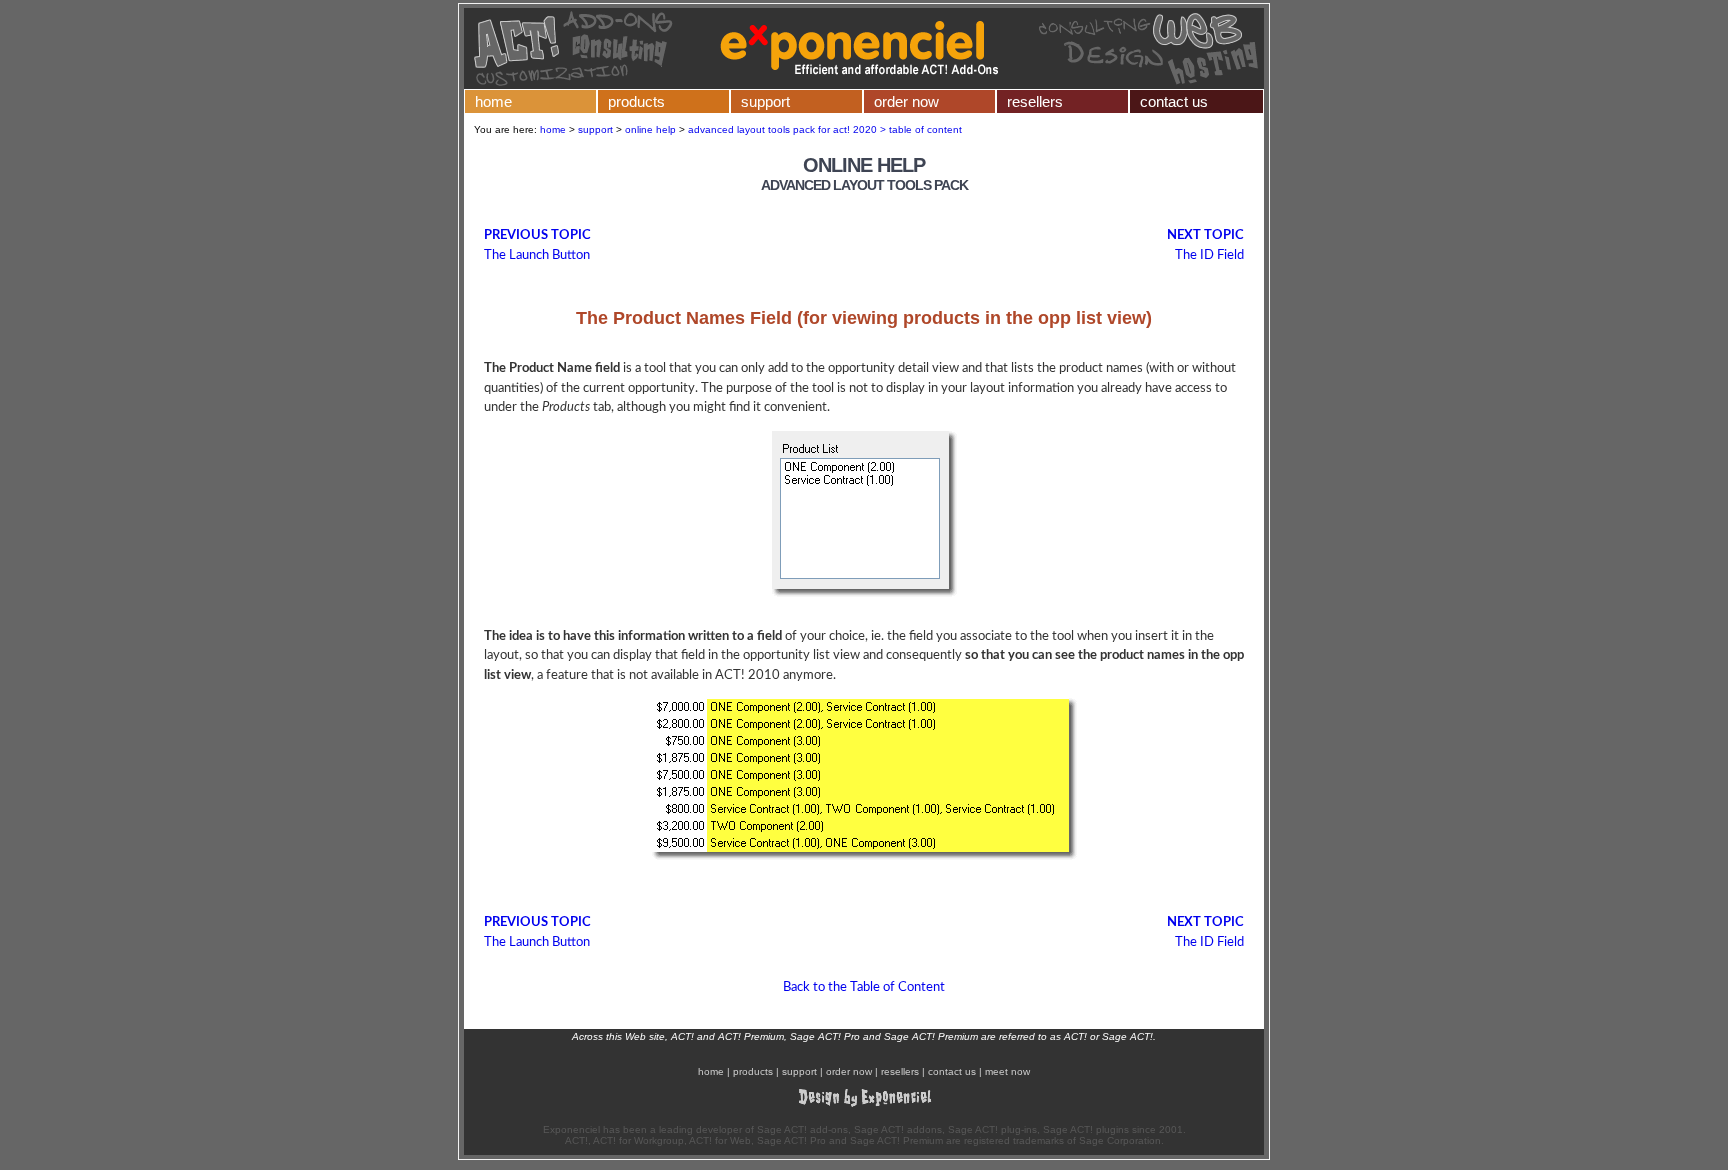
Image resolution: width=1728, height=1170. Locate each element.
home (493, 101)
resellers (1035, 101)
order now (906, 101)
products (636, 101)
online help (650, 129)
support (765, 101)
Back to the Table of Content (864, 987)
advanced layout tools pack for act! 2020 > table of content (825, 129)
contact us (1174, 101)
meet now (1007, 1071)
